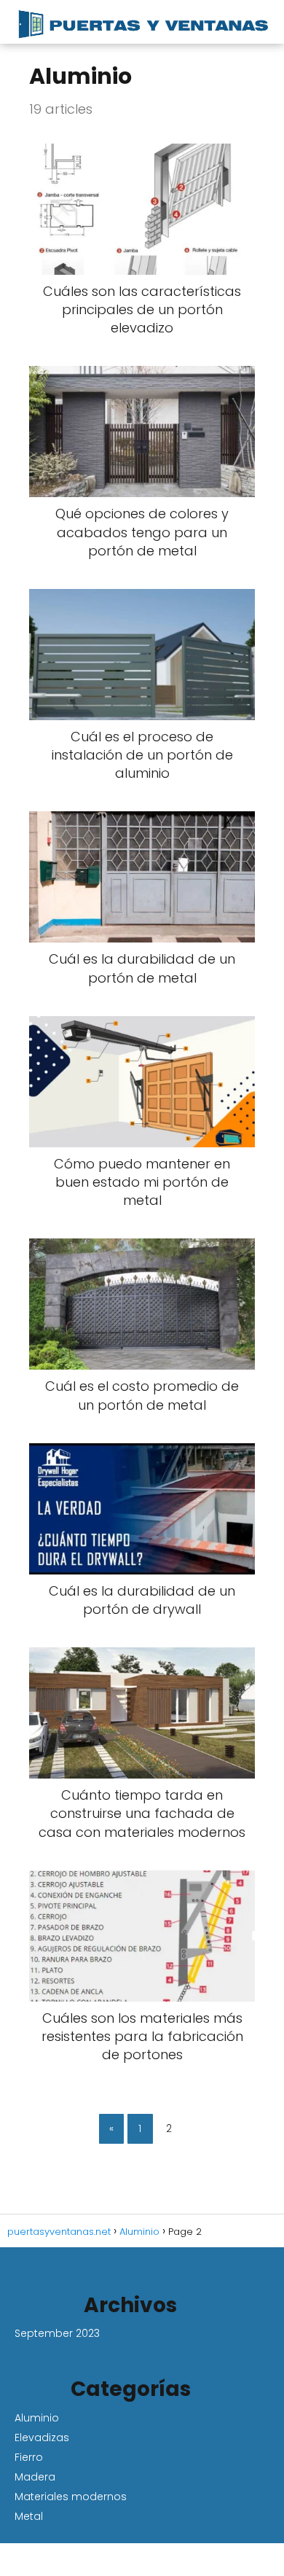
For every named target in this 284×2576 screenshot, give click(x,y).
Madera (35, 2477)
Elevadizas (42, 2438)
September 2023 (57, 2333)
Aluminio (37, 2418)
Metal (29, 2516)
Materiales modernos (71, 2497)
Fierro (29, 2457)
